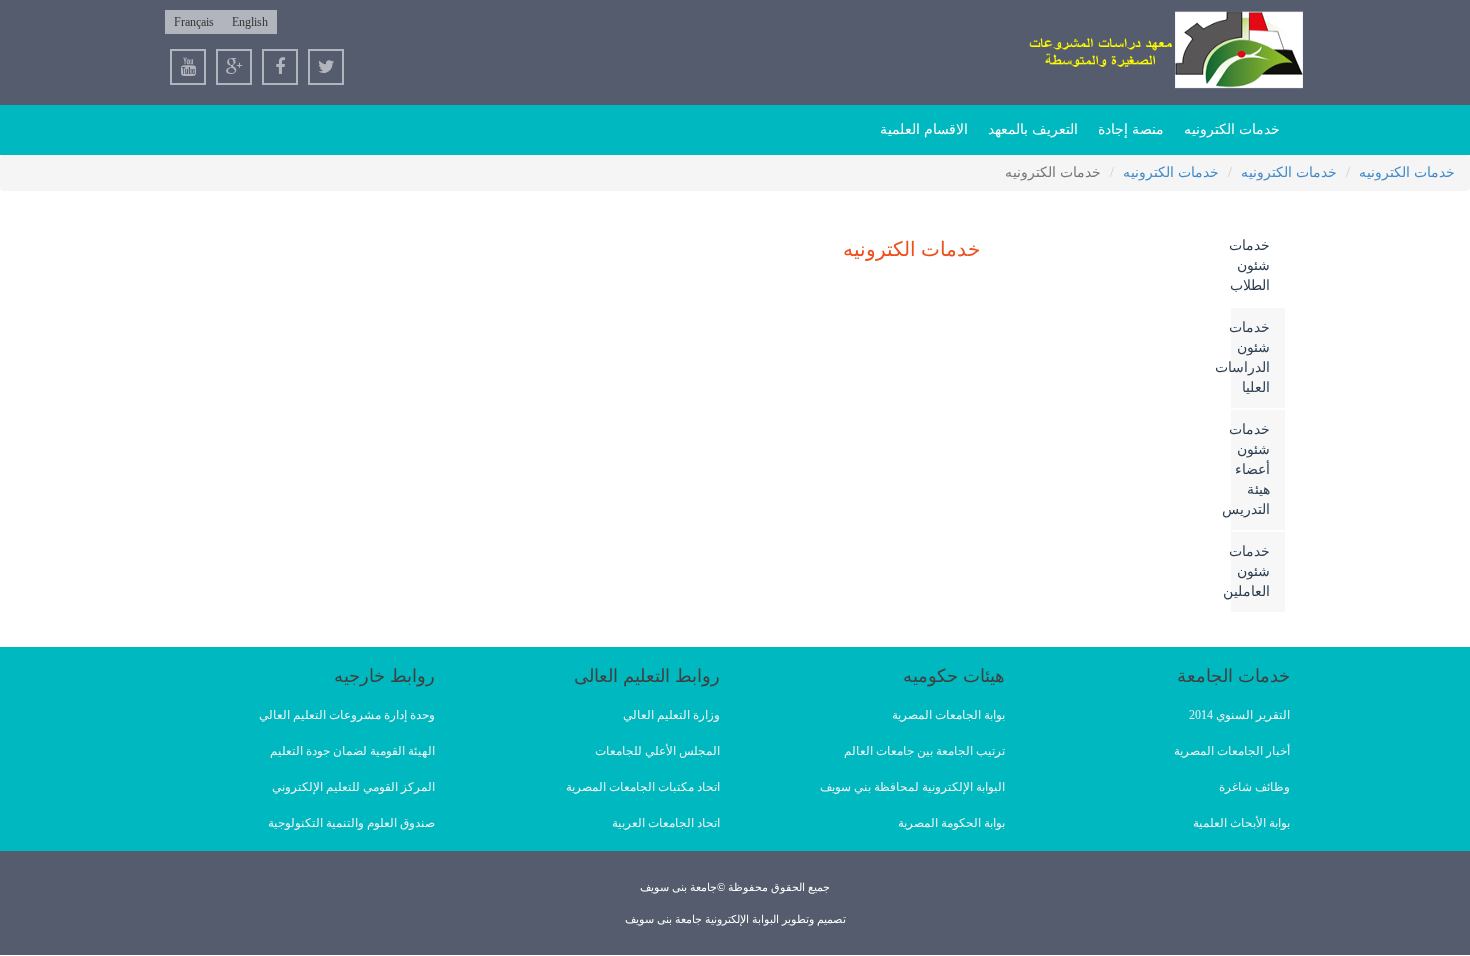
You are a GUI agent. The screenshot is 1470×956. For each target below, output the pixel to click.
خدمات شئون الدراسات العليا (1250, 357)
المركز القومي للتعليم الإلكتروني (353, 787)
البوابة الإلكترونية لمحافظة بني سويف (912, 787)
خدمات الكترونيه (1232, 129)
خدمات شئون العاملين (1250, 571)
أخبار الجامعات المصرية (1232, 751)
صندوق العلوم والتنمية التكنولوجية (351, 823)
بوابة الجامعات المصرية (948, 715)
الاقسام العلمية (924, 129)
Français (194, 22)
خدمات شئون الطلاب (1250, 265)
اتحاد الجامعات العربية (666, 823)
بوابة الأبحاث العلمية (1241, 823)
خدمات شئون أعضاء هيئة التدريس (1250, 469)
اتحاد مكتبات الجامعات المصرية (643, 787)
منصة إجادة (1131, 129)
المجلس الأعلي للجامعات (657, 751)
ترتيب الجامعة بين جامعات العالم (924, 751)
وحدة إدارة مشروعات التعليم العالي (347, 715)
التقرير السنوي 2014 (1239, 715)
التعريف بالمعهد (1033, 129)
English (250, 22)
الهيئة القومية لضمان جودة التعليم (352, 751)
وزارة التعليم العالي (671, 715)
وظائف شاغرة (1254, 787)
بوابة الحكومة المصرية (951, 823)
